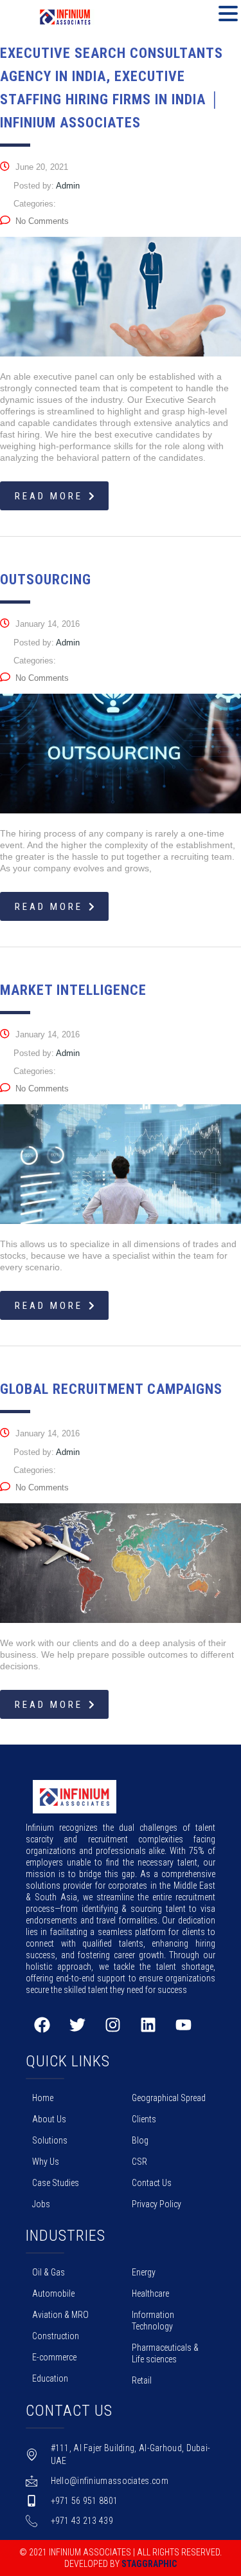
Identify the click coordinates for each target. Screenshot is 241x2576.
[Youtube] (183, 2025)
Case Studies (56, 2183)
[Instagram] (112, 2025)
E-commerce (54, 2357)
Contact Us (152, 2183)
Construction (56, 2336)
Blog (140, 2140)
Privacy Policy (156, 2204)
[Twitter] (77, 2025)
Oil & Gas (49, 2272)
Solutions (50, 2140)
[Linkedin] (148, 2025)
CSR (139, 2162)
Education (50, 2378)
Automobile (53, 2293)
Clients (144, 2119)
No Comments (42, 221)
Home (43, 2098)
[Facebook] (42, 2025)
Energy (144, 2272)
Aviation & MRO (60, 2315)
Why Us (46, 2162)
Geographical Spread (169, 2098)
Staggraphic (149, 2564)
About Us (49, 2119)
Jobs (41, 2204)
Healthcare (150, 2293)
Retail (142, 2380)
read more (49, 496)
